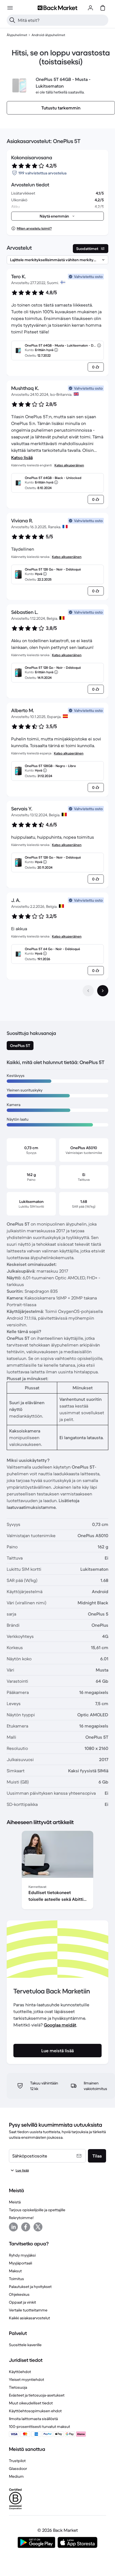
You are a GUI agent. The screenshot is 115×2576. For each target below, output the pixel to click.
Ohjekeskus (19, 2294)
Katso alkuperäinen (69, 465)
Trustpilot (17, 2461)
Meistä (15, 2202)
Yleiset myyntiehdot (27, 2379)
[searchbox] (62, 20)
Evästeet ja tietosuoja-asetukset (37, 2395)
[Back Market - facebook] (26, 2227)
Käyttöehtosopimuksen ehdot (35, 2411)
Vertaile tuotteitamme (28, 2310)
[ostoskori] (103, 8)
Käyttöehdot (20, 2372)
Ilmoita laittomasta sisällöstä (33, 2419)
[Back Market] (57, 8)
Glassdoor (18, 2469)
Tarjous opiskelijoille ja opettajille (37, 2210)
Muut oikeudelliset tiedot (31, 2403)
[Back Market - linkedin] (13, 2227)
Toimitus (16, 2279)
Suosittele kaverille (25, 2345)
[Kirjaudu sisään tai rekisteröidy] (90, 8)
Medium (16, 2476)
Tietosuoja (18, 2387)
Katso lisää (22, 457)
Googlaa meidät (60, 2025)
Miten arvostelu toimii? (34, 228)
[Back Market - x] (38, 2227)
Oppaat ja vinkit (22, 2302)
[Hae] (12, 20)
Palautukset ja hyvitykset (30, 2287)
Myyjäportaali (21, 2263)
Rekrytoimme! (21, 2218)
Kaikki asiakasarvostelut (29, 2318)
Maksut (15, 2271)
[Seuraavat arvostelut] (103, 991)
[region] (57, 1871)
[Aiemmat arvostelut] (88, 991)
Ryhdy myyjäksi (22, 2255)
